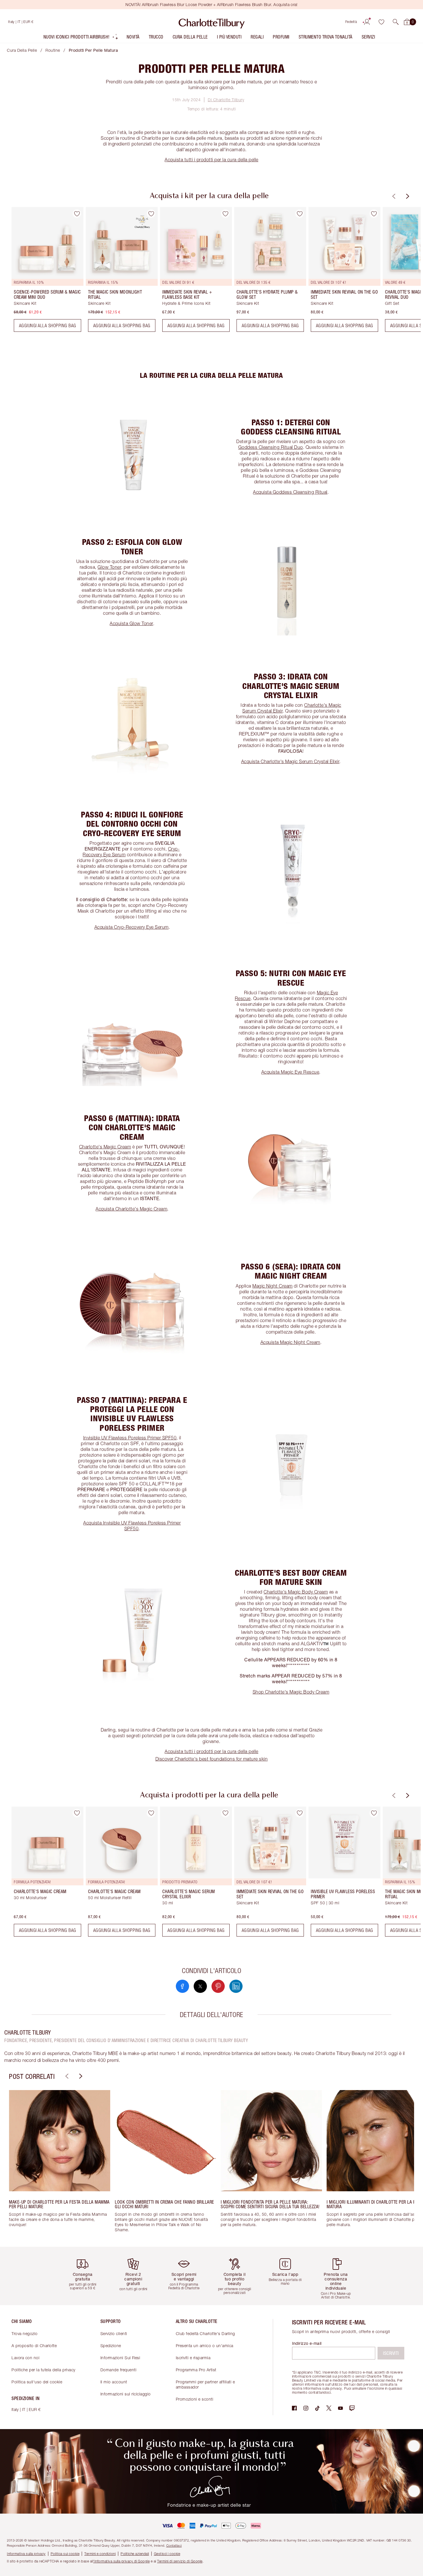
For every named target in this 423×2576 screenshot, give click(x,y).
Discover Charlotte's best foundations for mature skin (212, 1759)
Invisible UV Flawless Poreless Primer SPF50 (130, 1438)
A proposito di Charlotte (34, 2346)
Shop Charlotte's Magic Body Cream (291, 1692)
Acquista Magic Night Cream (290, 1342)
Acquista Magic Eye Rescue (290, 1072)
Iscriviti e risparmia (193, 2358)
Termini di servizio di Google (180, 2561)
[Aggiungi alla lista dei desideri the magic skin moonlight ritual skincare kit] (151, 214)
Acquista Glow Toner (131, 623)
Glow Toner (109, 567)
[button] (396, 22)
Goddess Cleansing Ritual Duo (271, 447)
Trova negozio (25, 2333)
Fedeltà (351, 22)
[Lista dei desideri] (381, 22)
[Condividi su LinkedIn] (236, 1986)
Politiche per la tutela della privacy (43, 2370)
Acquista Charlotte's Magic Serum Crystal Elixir (290, 761)
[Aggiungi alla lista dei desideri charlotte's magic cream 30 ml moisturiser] (77, 1813)
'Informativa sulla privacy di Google (121, 2561)
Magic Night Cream (273, 1286)
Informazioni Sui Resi (120, 2358)
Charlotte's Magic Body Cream (296, 1592)
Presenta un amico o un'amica (205, 2346)
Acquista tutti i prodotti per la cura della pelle (211, 160)
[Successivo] (407, 196)
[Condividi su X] (200, 1986)
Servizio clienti (114, 2333)
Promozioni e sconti (195, 2399)
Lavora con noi (25, 2358)
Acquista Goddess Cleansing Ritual (290, 492)
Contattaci (174, 2545)
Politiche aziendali (135, 2554)
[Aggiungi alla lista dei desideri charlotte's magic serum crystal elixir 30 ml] (225, 1813)
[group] (43, 272)
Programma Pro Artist (196, 2370)
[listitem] (81, 38)
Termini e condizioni (100, 2554)
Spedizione (111, 2346)
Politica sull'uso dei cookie (37, 2382)
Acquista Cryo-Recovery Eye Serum (132, 927)
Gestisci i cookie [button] (167, 2554)
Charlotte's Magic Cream (105, 1147)
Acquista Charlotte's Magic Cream (131, 1209)
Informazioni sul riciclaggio (126, 2394)
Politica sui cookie (65, 2554)
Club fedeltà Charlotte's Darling (205, 2333)
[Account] (367, 22)
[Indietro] (393, 196)
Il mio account (114, 2382)
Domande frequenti (119, 2370)
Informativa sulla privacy (26, 2554)
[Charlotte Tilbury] (212, 22)
